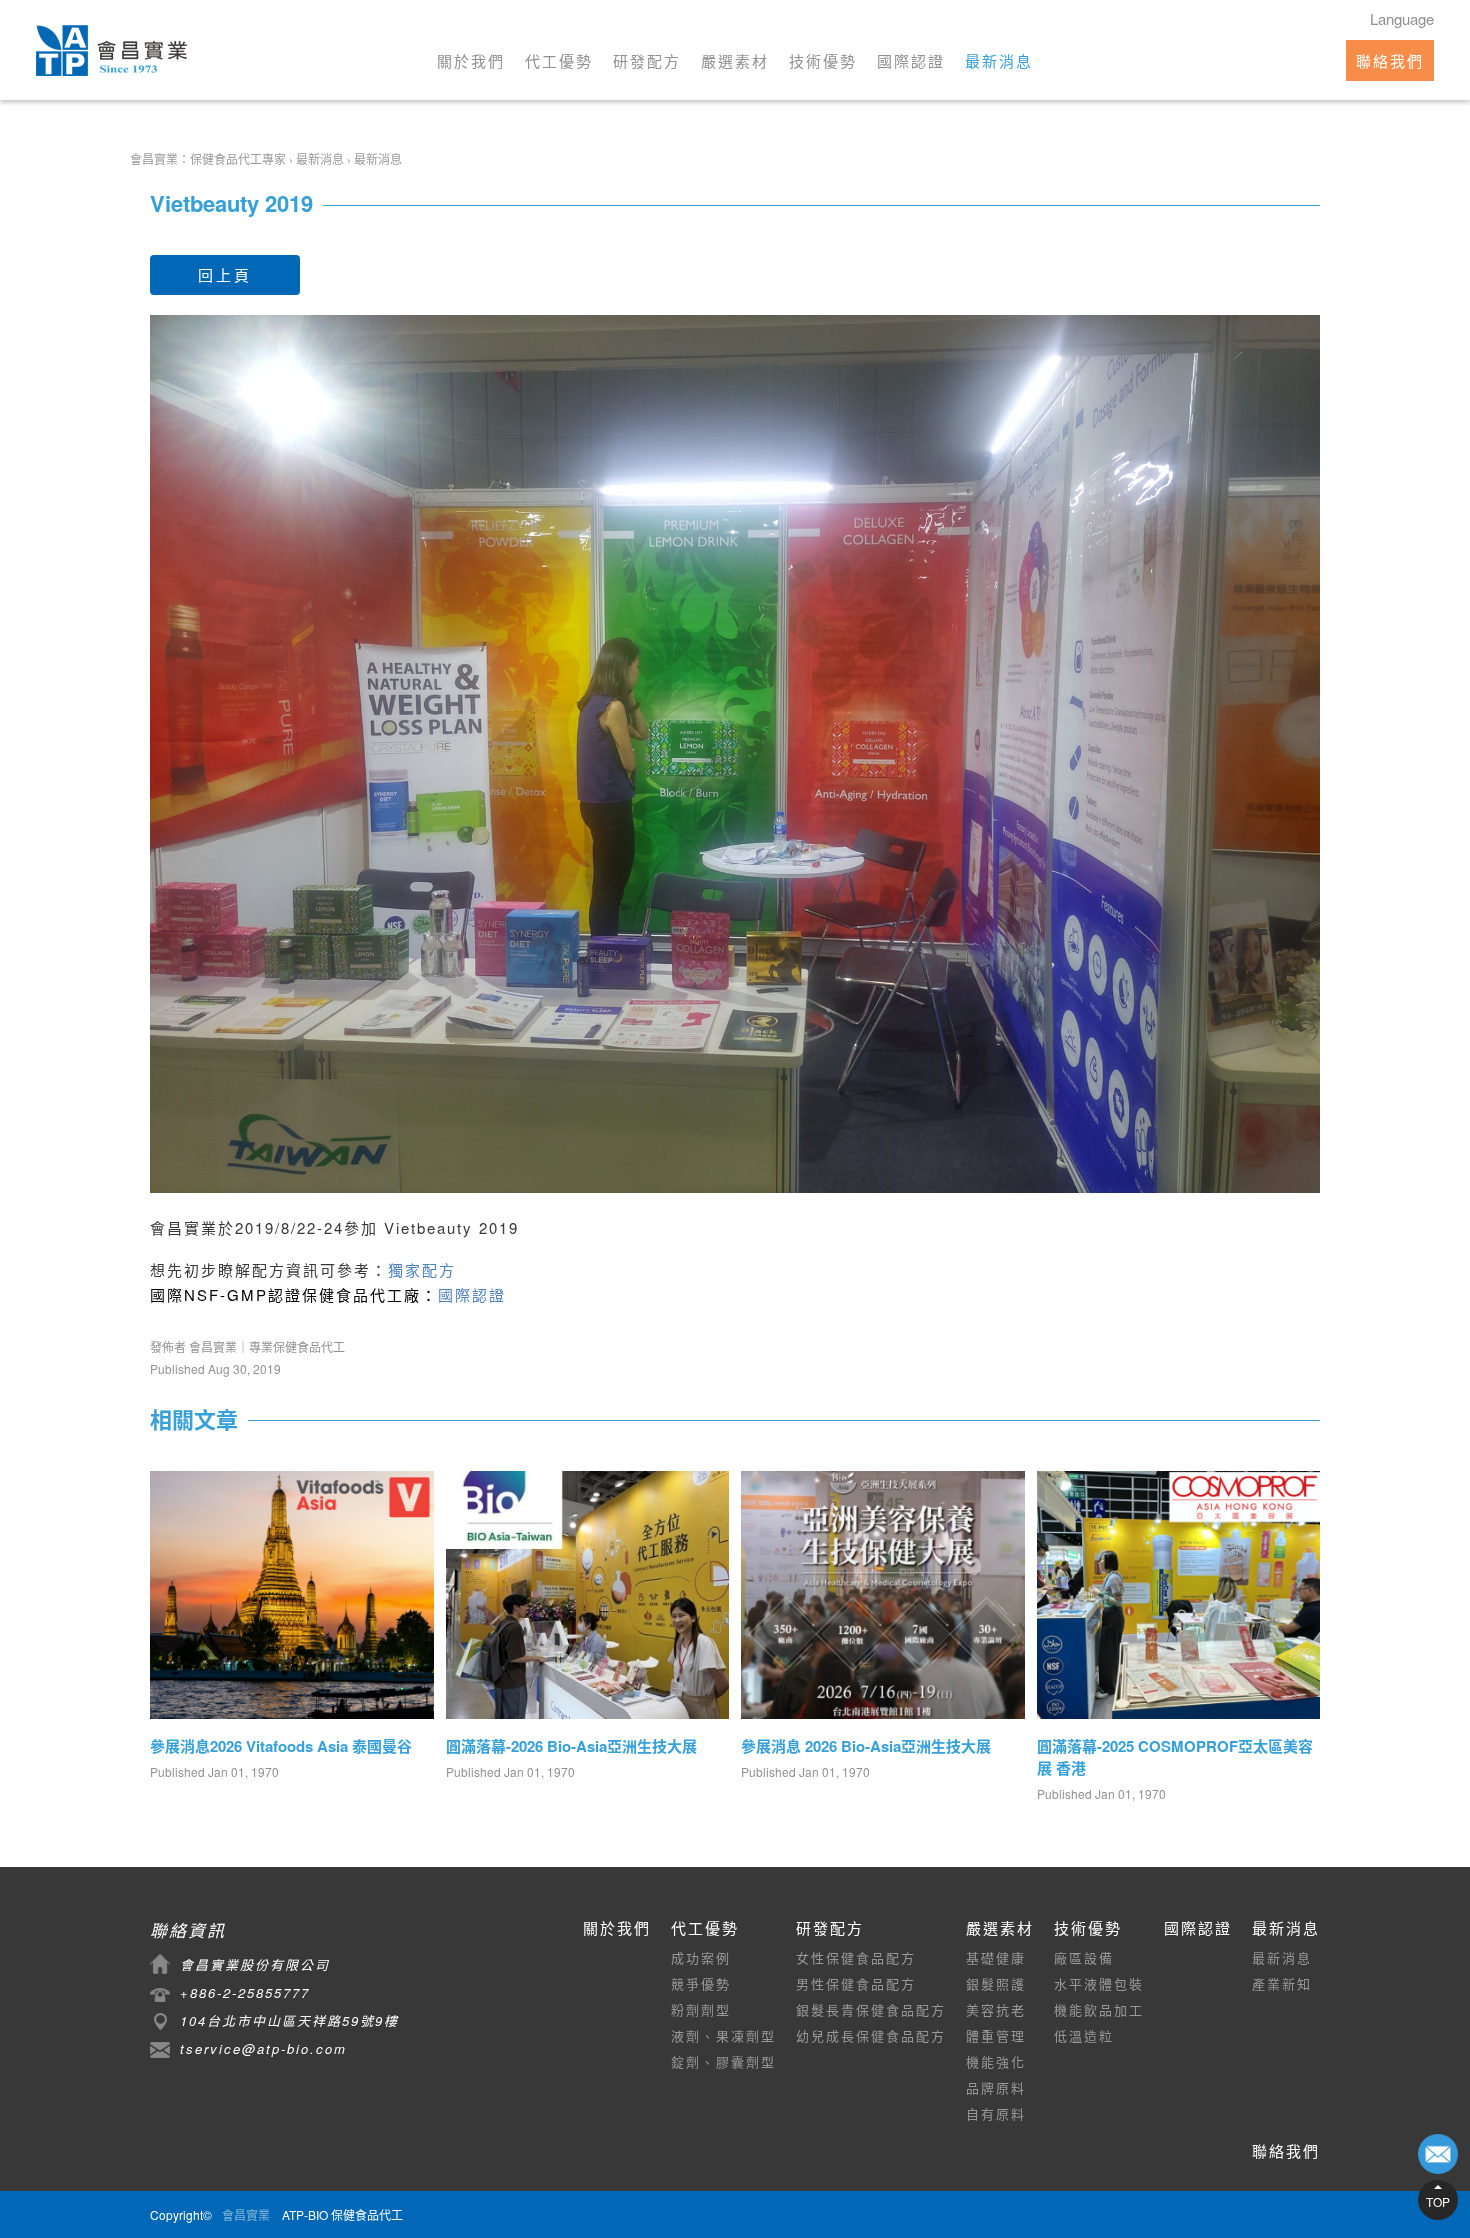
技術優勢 (823, 60)
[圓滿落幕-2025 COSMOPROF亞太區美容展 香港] (1179, 1597)
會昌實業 (246, 2214)
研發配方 (647, 60)
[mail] (1438, 2154)
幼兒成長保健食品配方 (871, 2035)
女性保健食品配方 (856, 1957)
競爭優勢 (701, 1983)
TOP (1438, 2201)
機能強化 (996, 2061)
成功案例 (701, 1957)
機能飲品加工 (1099, 2009)
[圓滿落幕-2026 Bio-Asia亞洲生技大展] (588, 1597)
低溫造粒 (1084, 2035)
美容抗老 (996, 2009)
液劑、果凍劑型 (723, 2035)
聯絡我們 (1390, 60)
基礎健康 (996, 1957)
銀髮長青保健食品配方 (871, 2009)
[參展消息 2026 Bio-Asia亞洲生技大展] (883, 1597)
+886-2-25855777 (245, 1992)
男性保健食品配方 (856, 1983)
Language (1402, 18)
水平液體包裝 (1099, 1983)
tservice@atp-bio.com (263, 2048)
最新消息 (999, 60)
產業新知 (1282, 1983)
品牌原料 (996, 2087)
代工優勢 (559, 60)
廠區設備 (1084, 1957)
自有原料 (996, 2113)
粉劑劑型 (701, 2009)
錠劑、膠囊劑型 (723, 2061)
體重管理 (996, 2035)
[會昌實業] (111, 50)
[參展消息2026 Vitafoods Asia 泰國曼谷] (292, 1597)
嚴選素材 (735, 60)
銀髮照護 (996, 1983)
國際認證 (911, 60)
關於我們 (471, 60)
